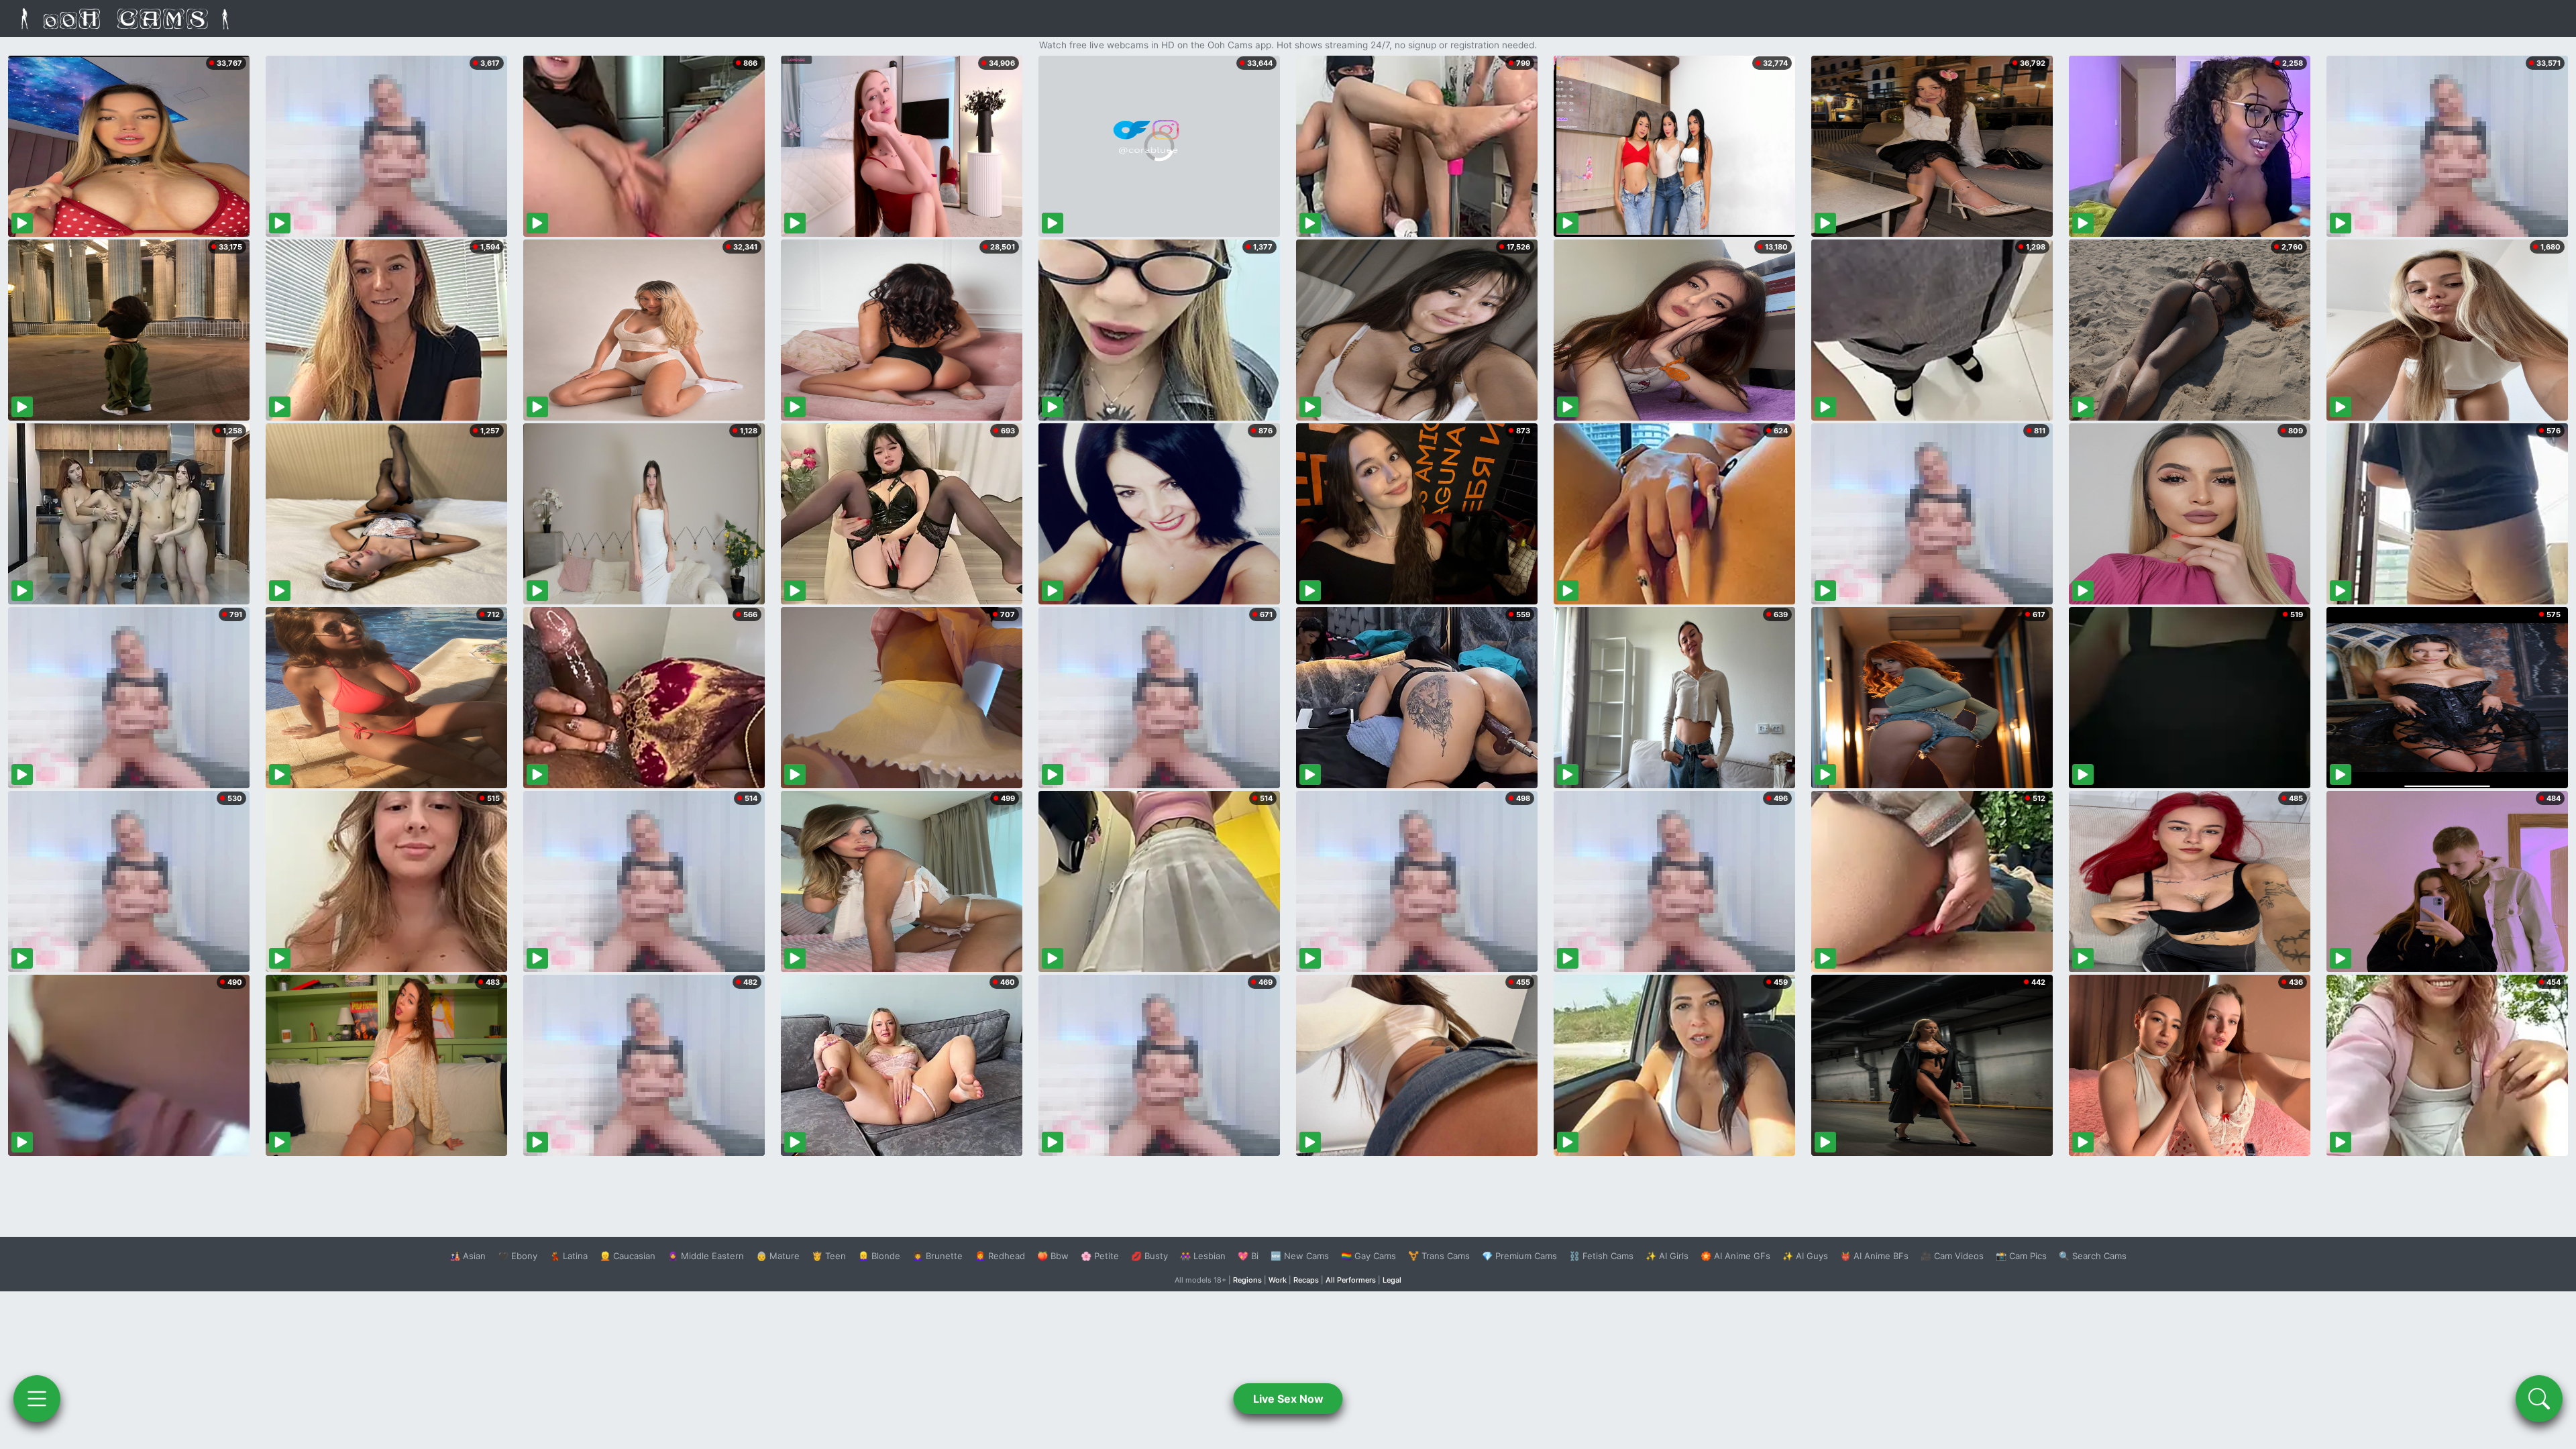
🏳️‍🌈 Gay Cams (1368, 1256)
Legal (1392, 1280)
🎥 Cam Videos (1952, 1256)
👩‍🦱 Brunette (937, 1256)
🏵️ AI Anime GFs (1735, 1256)
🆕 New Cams (1300, 1256)
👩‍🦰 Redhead (1000, 1256)
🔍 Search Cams (2093, 1256)
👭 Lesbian (1203, 1256)
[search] (2539, 1399)
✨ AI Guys (1805, 1256)
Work (1278, 1280)
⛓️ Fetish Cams (1601, 1256)
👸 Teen (829, 1256)
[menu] (37, 1399)
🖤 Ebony (518, 1256)
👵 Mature (778, 1256)
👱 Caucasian (628, 1256)
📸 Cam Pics (2021, 1256)
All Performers (1351, 1280)
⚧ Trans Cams (1439, 1256)
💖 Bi (1248, 1256)
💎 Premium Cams (1519, 1256)
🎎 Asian (468, 1256)
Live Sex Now (1288, 1399)
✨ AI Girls (1667, 1256)
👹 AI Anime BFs (1874, 1256)
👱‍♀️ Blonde (879, 1256)
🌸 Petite (1100, 1256)
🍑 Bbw (1053, 1256)
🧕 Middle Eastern (706, 1256)
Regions (1247, 1280)
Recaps (1306, 1280)
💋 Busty (1149, 1256)
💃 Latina (569, 1256)
